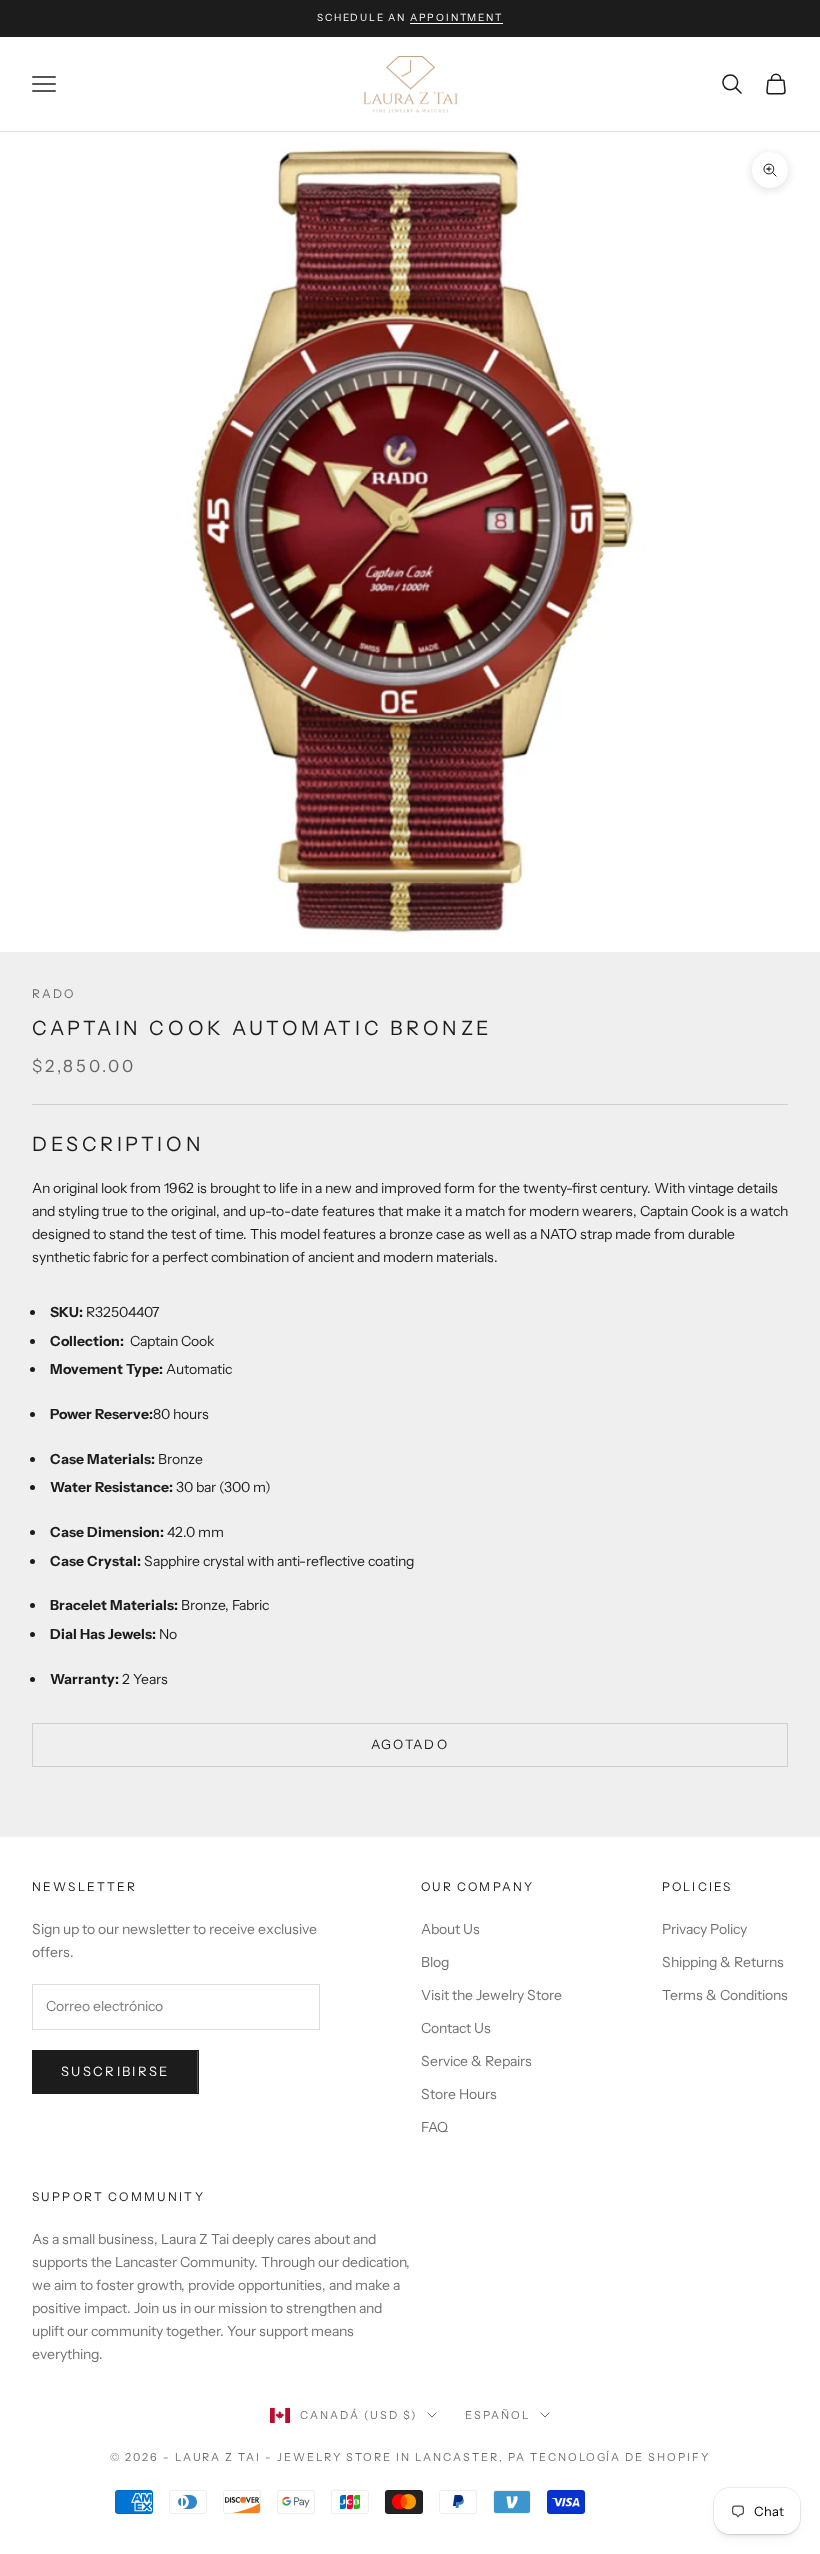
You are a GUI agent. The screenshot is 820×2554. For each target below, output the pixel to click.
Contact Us (456, 2028)
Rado (54, 993)
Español (497, 2415)
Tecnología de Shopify (620, 2457)
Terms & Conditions (725, 1995)
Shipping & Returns (723, 1962)
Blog (435, 1962)
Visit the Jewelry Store (491, 1995)
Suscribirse (115, 2071)
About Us (450, 1929)
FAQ (434, 2127)
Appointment (456, 17)
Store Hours (459, 2094)
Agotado (410, 1744)
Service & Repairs (476, 2061)
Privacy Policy (704, 1929)
